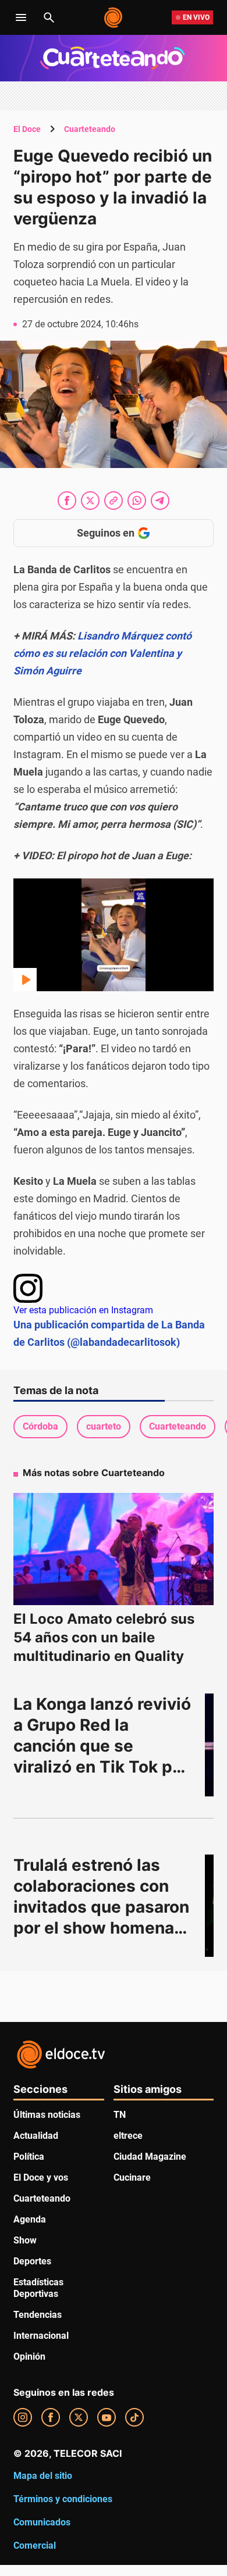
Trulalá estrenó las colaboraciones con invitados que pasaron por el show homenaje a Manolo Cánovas (103, 1907)
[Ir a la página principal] (114, 17)
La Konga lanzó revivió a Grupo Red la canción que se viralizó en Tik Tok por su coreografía (104, 1746)
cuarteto (104, 1426)
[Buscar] (49, 17)
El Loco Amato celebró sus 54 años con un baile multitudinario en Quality (104, 1637)
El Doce (27, 129)
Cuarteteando (90, 129)
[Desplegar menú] (21, 17)
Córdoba (40, 1426)
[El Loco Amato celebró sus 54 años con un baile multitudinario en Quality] (114, 1549)
